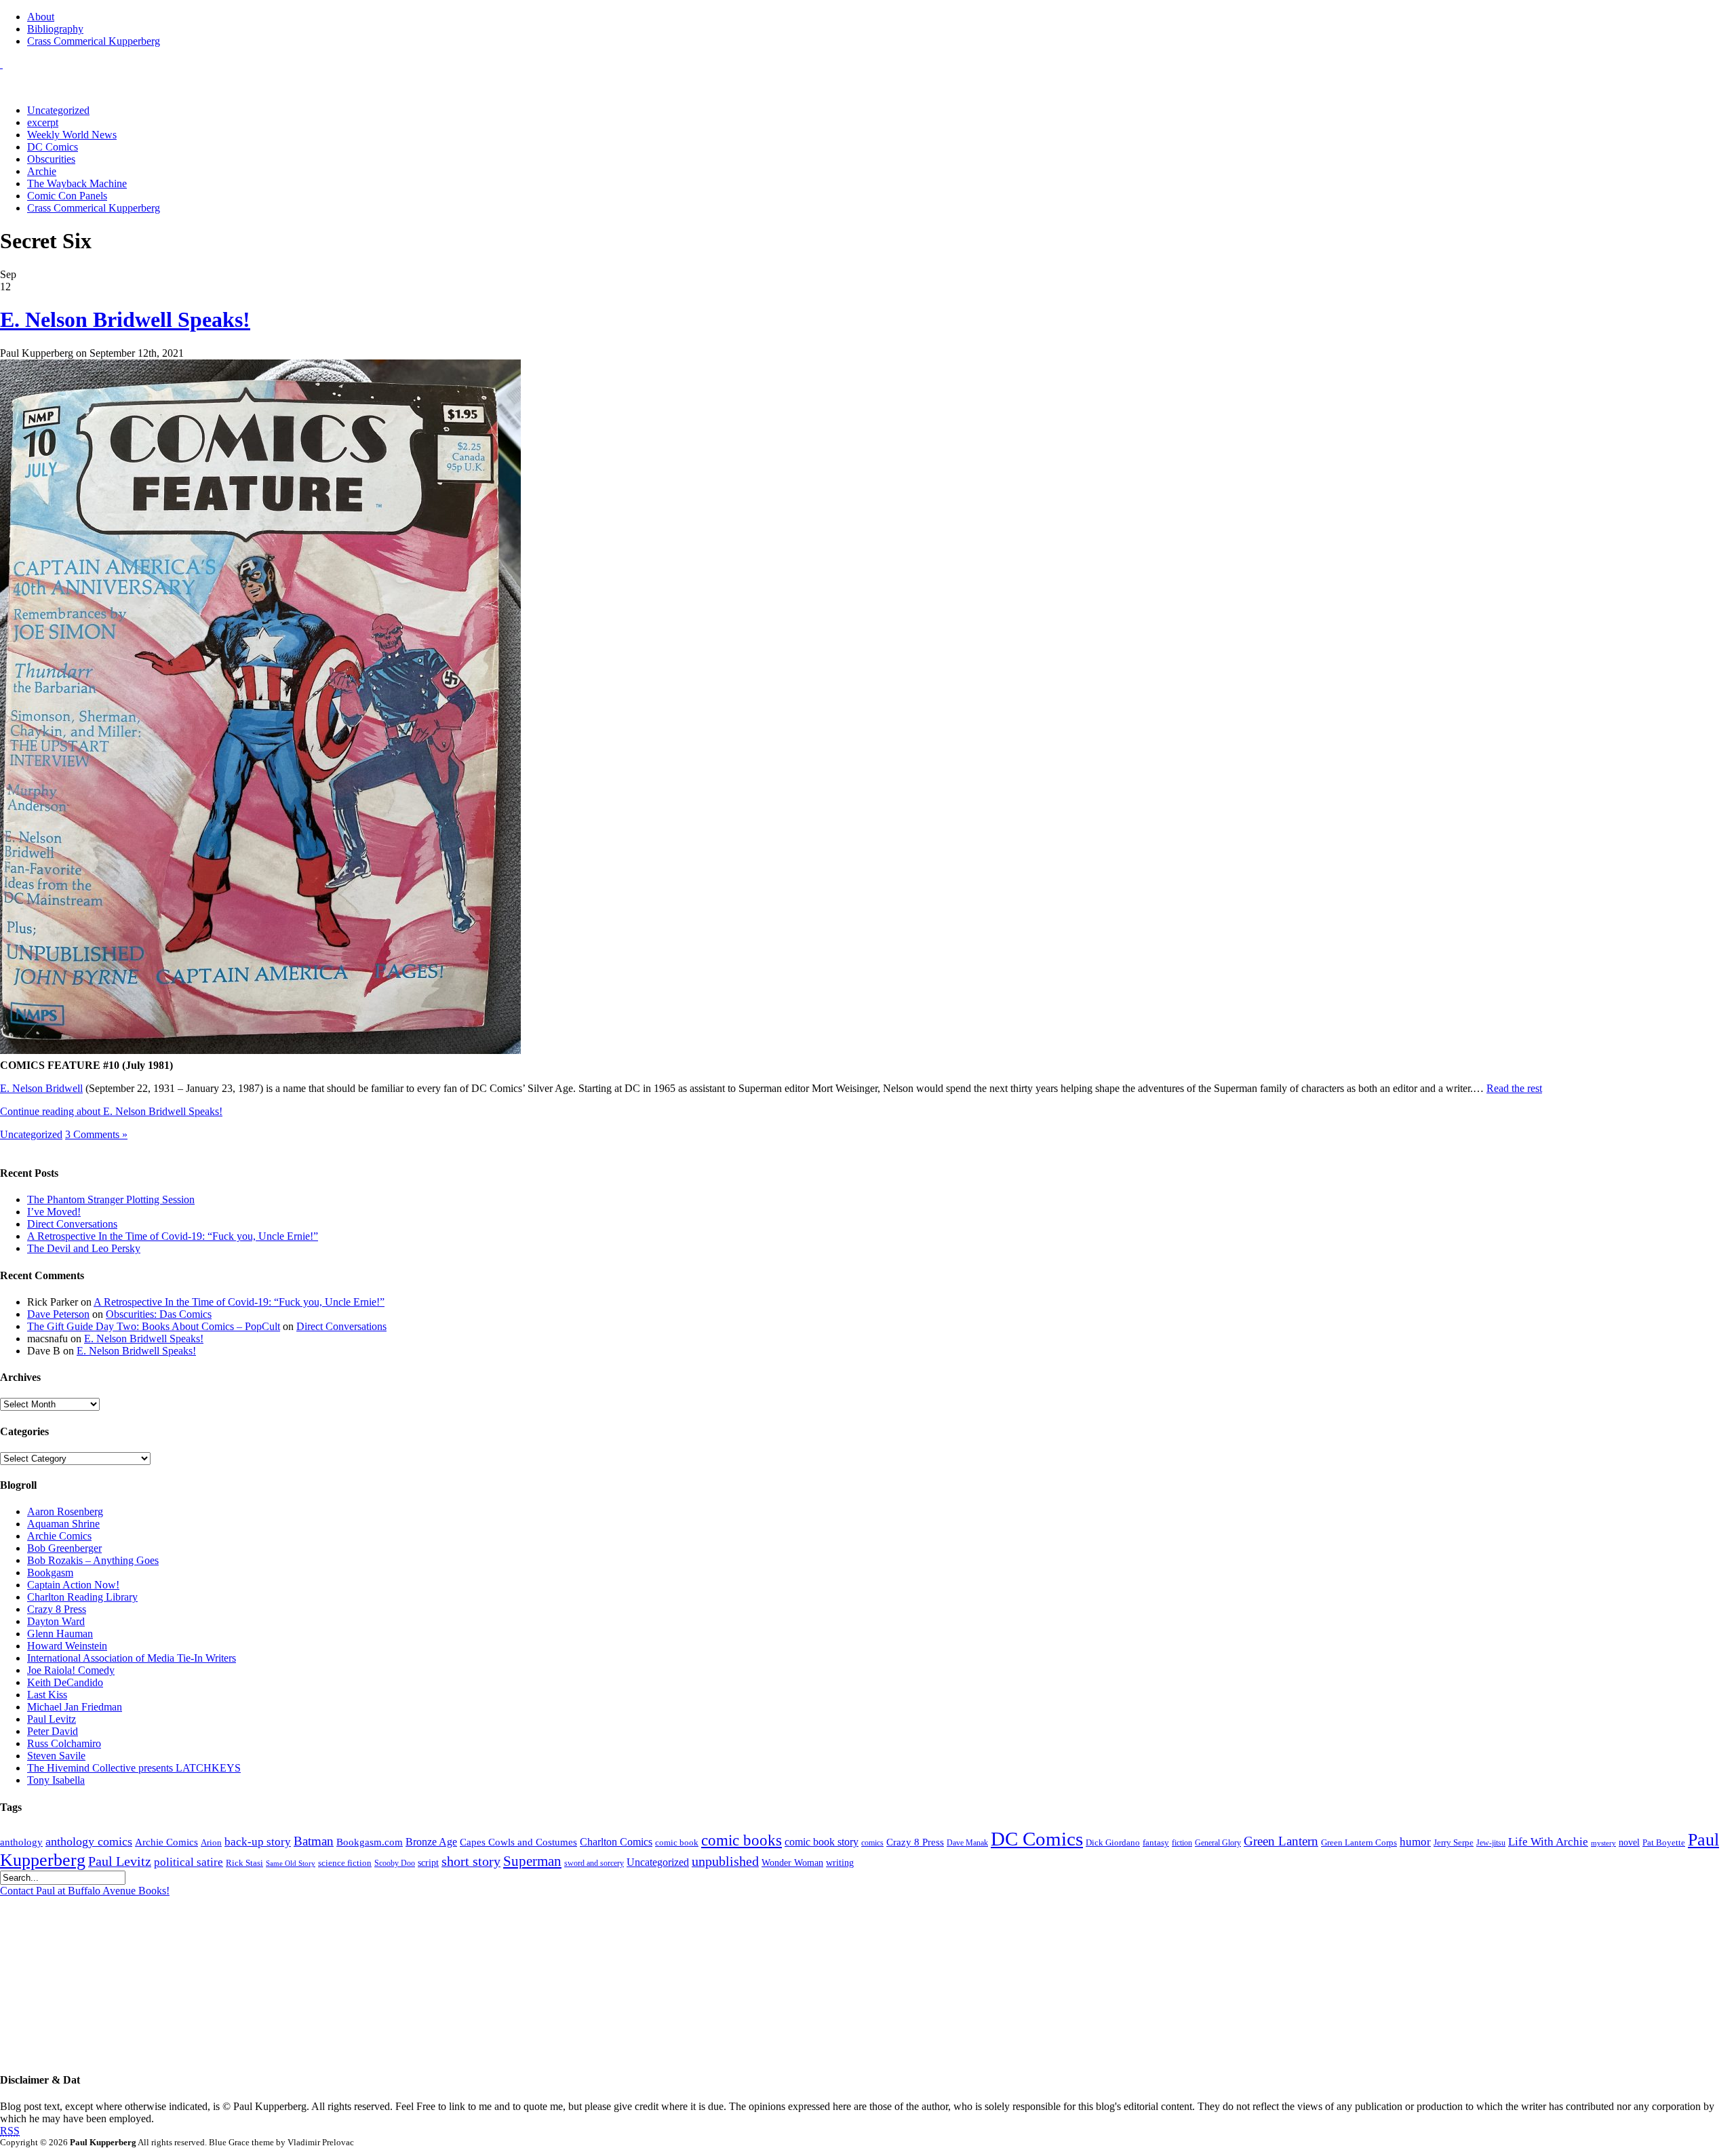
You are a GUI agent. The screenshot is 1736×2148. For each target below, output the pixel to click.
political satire (189, 1862)
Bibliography (55, 29)
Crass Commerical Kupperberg (94, 41)
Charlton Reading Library (82, 1597)
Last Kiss (47, 1695)
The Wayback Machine (77, 183)
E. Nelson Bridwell (41, 1088)
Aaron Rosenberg (65, 1511)
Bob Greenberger (64, 1548)
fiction (1182, 1843)
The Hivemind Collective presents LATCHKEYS (134, 1768)
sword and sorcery (594, 1863)
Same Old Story (291, 1863)
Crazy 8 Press (57, 1609)
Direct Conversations (72, 1224)
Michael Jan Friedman (75, 1707)
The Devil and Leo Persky (84, 1248)
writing (840, 1863)
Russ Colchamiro (64, 1743)
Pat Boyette (1664, 1843)
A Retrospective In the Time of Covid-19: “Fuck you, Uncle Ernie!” (173, 1236)
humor (1415, 1842)
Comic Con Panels (67, 196)
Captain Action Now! (73, 1585)
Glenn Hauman (60, 1634)
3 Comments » (96, 1134)
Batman (314, 1841)
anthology (21, 1842)
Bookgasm (50, 1573)
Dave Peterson (58, 1314)
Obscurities (51, 159)
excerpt (43, 122)
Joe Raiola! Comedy (71, 1670)
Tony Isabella (56, 1780)
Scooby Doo (395, 1863)
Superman (532, 1861)
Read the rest (1514, 1088)
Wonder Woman (792, 1863)
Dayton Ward (56, 1621)
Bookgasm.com (370, 1842)
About (41, 17)
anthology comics (89, 1841)
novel (1629, 1842)
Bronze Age (431, 1842)
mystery (1603, 1843)
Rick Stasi (244, 1863)
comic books (742, 1840)
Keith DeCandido (65, 1682)
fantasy (1156, 1843)
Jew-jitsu (1491, 1843)
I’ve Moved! (54, 1212)
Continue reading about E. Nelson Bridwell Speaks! (111, 1111)
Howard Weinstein (67, 1646)
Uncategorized (58, 110)
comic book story (822, 1842)
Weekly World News (72, 135)
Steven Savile (56, 1756)
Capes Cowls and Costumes (518, 1842)
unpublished (725, 1861)
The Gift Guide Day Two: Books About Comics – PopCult (154, 1326)
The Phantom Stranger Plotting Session (111, 1199)
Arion (211, 1842)
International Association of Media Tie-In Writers (132, 1658)
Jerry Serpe (1454, 1843)
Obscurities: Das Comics (159, 1314)
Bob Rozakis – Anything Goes (93, 1560)
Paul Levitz (52, 1719)
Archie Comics (59, 1536)
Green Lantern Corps (1359, 1843)
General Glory (1218, 1843)
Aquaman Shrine (63, 1524)
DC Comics (53, 147)
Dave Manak (967, 1843)
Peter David (53, 1731)
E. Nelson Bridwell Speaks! (125, 319)
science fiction (345, 1863)
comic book (677, 1843)
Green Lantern (1281, 1841)
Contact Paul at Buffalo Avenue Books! (85, 1891)
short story (471, 1861)
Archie (42, 171)
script (428, 1863)
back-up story (258, 1842)
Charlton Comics (616, 1842)
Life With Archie (1548, 1842)
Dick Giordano (1113, 1842)
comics (872, 1843)
